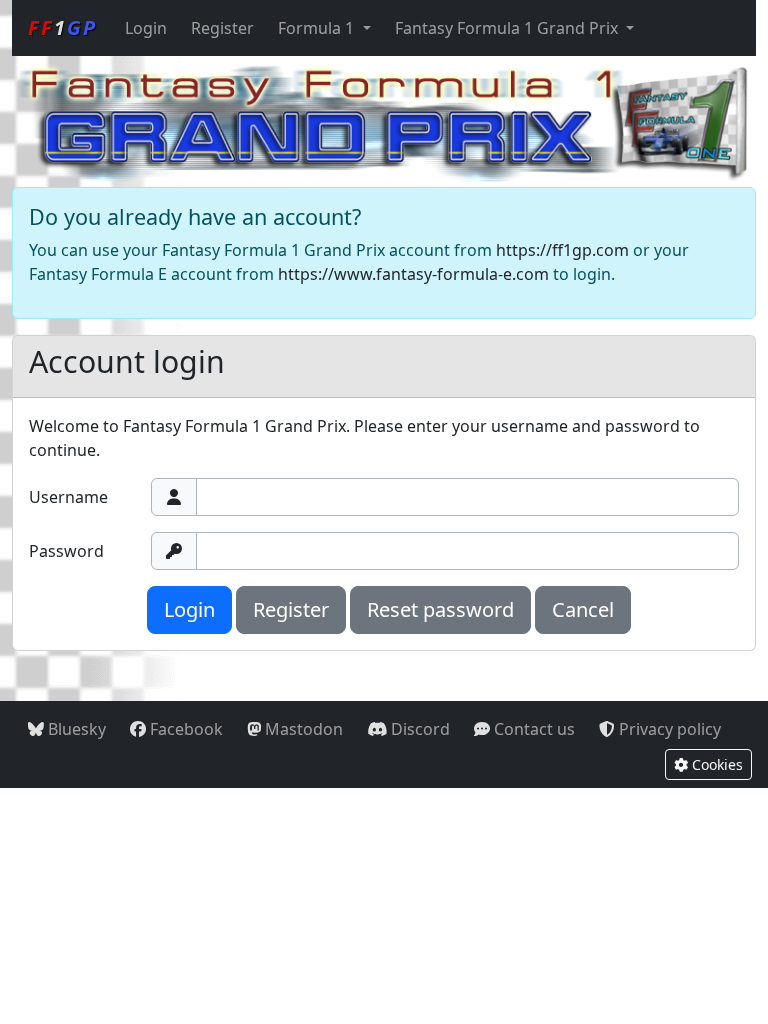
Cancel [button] (583, 609)
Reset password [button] (440, 609)
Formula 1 (318, 28)
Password (66, 551)
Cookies (715, 764)
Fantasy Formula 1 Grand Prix (508, 28)
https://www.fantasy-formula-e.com (413, 274)
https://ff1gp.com (562, 250)
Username (68, 497)
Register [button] (291, 609)
